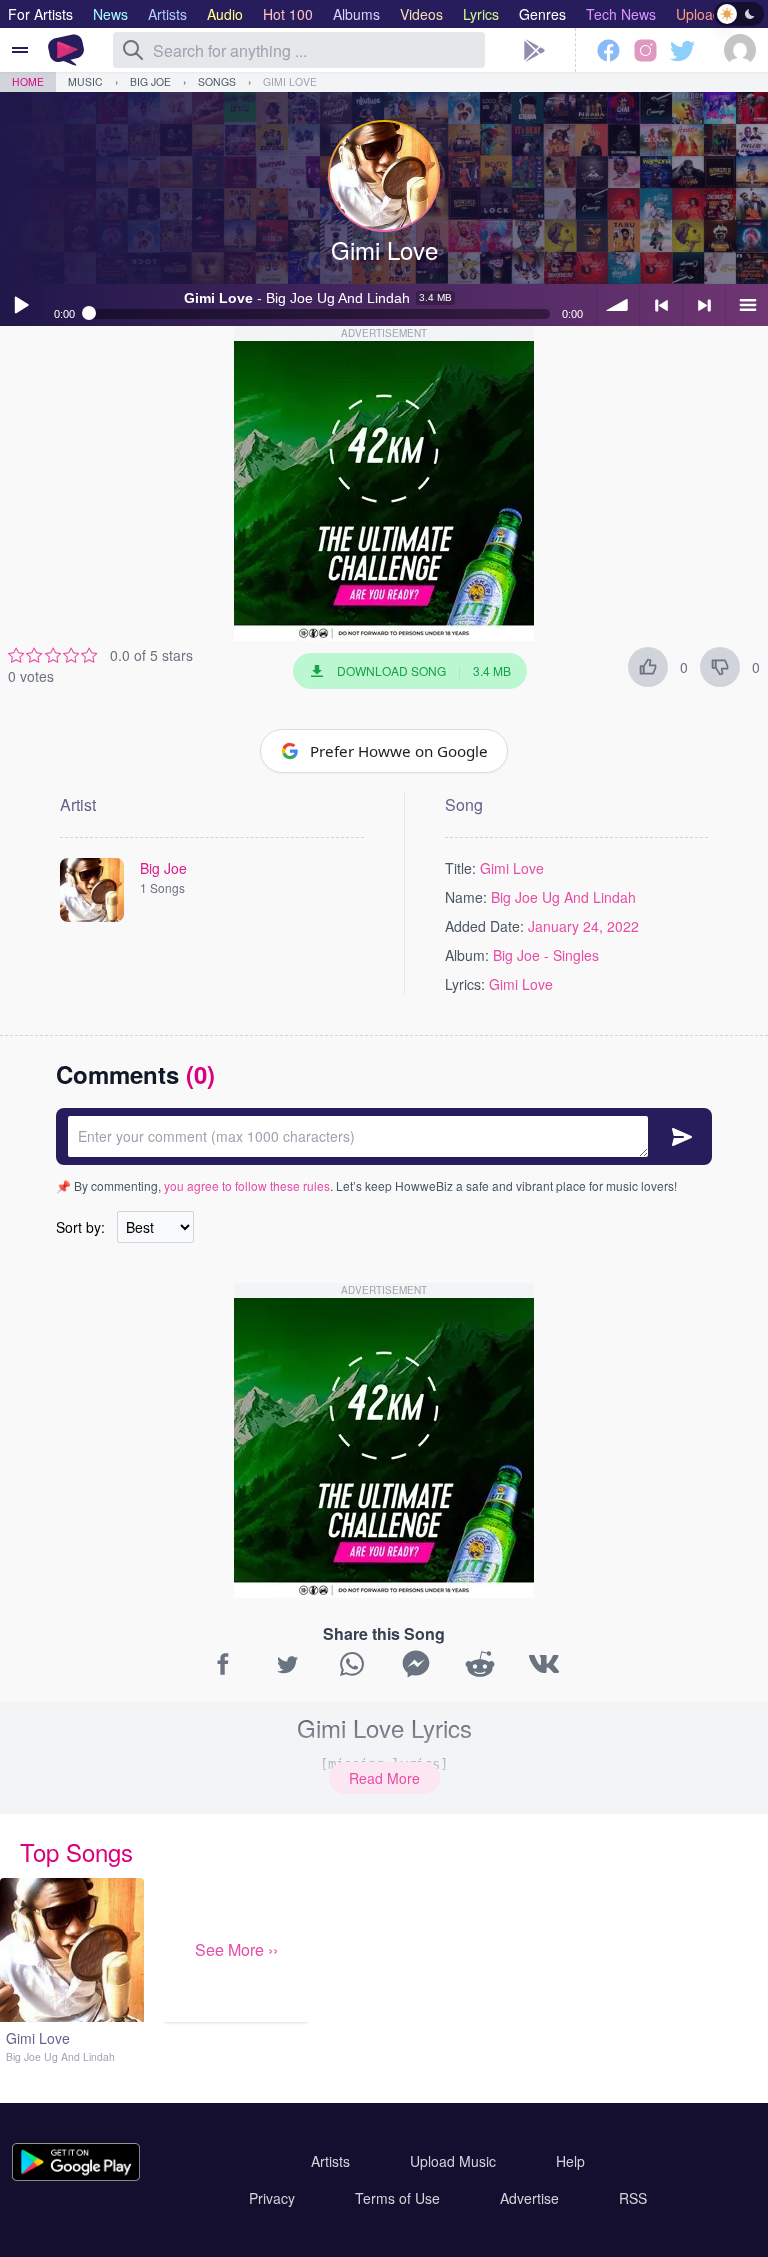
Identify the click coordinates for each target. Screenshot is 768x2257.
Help (570, 2161)
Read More (384, 1778)
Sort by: (80, 1227)
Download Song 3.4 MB (424, 670)
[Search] (133, 50)
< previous (661, 305)
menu (747, 305)
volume (618, 305)
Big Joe (150, 81)
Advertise (529, 2198)
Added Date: (484, 926)
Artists (330, 2161)
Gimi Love (290, 81)
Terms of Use (397, 2198)
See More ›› (236, 1949)
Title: (460, 868)
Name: (466, 897)
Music (85, 81)
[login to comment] (384, 1136)
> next (704, 305)
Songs (217, 81)
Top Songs (76, 1851)
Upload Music (453, 2161)
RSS (633, 2198)
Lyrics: (465, 984)
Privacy (272, 2198)
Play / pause (21, 305)
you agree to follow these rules (247, 1185)
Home (28, 81)
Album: (467, 955)
